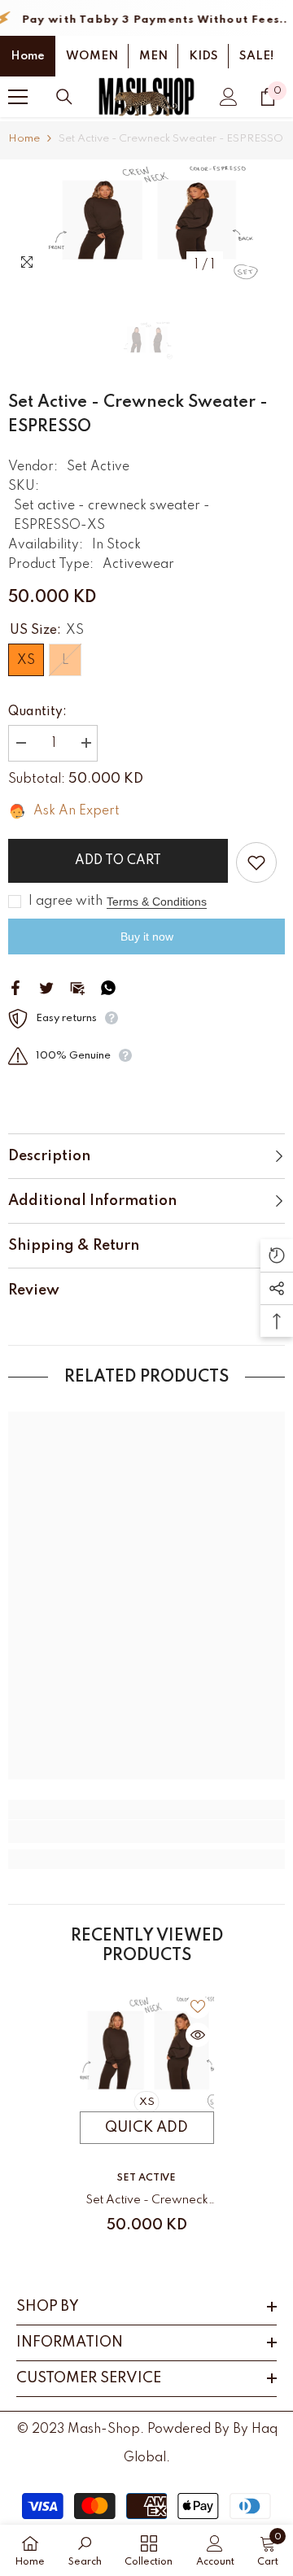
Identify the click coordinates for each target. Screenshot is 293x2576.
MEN (153, 56)
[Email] (77, 988)
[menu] (18, 97)
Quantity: (37, 712)
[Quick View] (198, 2035)
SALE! (256, 56)
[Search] (64, 97)
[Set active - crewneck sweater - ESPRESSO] (147, 2051)
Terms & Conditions (157, 902)
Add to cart (118, 861)
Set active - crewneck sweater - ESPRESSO (147, 2203)
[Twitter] (46, 988)
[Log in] (229, 97)
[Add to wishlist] (256, 862)
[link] (146, 1832)
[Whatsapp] (108, 988)
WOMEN (92, 56)
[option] (146, 220)
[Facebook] (15, 988)
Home (28, 56)
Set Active (98, 467)
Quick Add (146, 2128)
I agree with (66, 902)
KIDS (203, 56)
